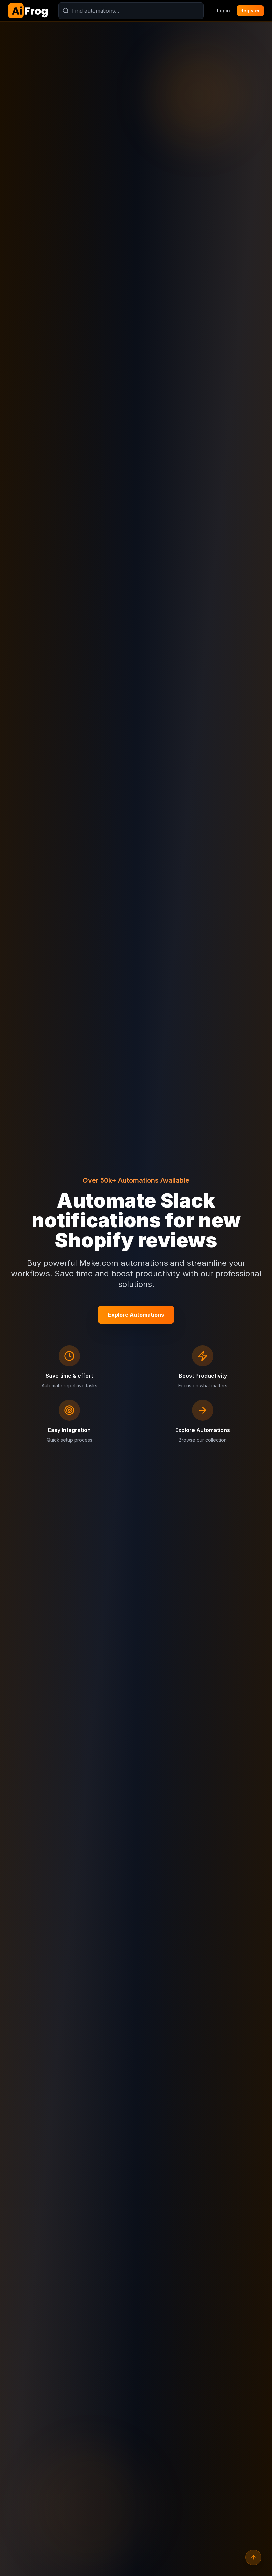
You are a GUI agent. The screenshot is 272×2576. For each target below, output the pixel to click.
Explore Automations (136, 1315)
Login (223, 10)
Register (250, 10)
